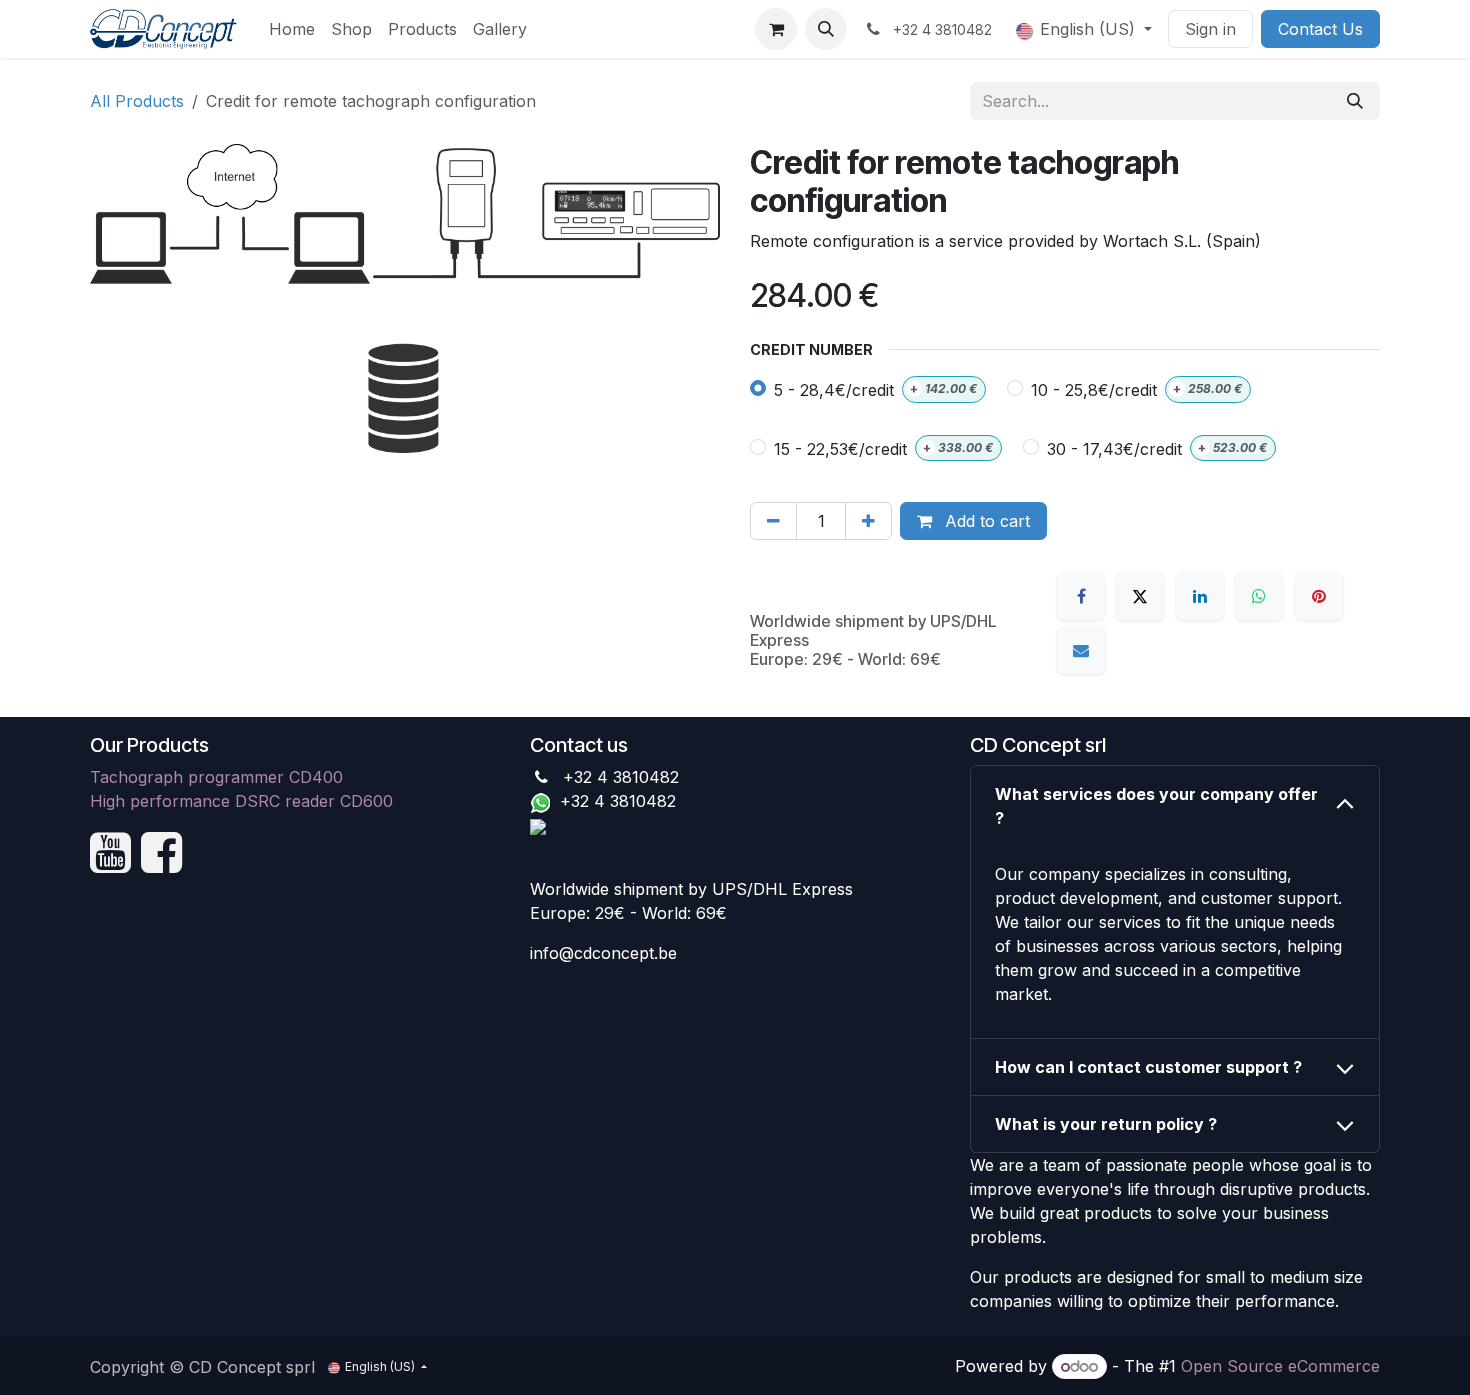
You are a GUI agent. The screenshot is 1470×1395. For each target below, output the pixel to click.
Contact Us (1320, 29)
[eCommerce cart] (776, 29)
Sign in (1210, 29)
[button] (826, 29)
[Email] (1081, 650)
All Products (137, 101)
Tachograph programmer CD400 (216, 777)
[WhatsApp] (1259, 596)
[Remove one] (773, 521)
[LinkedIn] (1200, 596)
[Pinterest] (1319, 596)
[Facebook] (1081, 596)
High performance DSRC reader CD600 (241, 801)
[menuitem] (292, 29)
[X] (1140, 596)
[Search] (1355, 101)
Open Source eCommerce (1280, 1366)
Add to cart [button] (985, 521)
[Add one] (868, 521)
